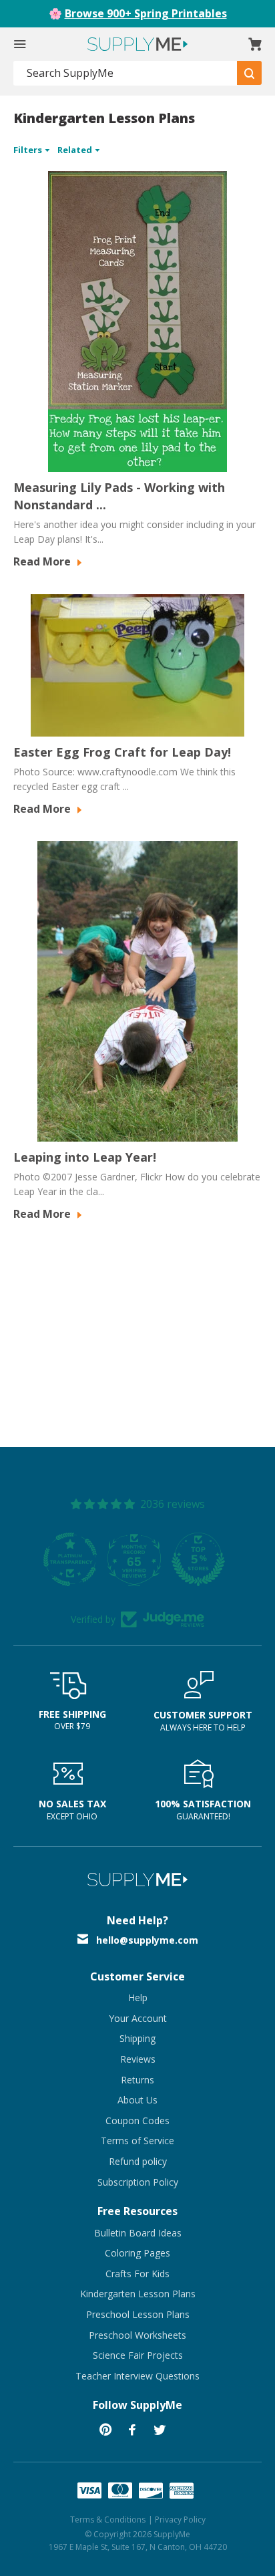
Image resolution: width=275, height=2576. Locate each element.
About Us (137, 2100)
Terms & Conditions (108, 2520)
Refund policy (138, 2161)
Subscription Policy (138, 2182)
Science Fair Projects (138, 2355)
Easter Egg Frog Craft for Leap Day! (122, 752)
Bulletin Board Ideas (138, 2233)
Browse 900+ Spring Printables (146, 13)
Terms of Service (137, 2141)
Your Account (138, 2018)
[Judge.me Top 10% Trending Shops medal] (202, 1559)
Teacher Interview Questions (137, 2376)
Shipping (137, 2038)
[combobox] (125, 73)
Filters (29, 150)
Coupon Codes (137, 2120)
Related (76, 150)
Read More (43, 561)
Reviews (138, 2059)
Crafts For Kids (137, 2274)
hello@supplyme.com (147, 1940)
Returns (137, 2080)
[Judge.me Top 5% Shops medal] (137, 1559)
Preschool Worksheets (137, 2335)
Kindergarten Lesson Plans (138, 2294)
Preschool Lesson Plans (138, 2314)
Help (138, 1998)
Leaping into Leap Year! (85, 1157)
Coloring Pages (137, 2253)
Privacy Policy (180, 2520)
